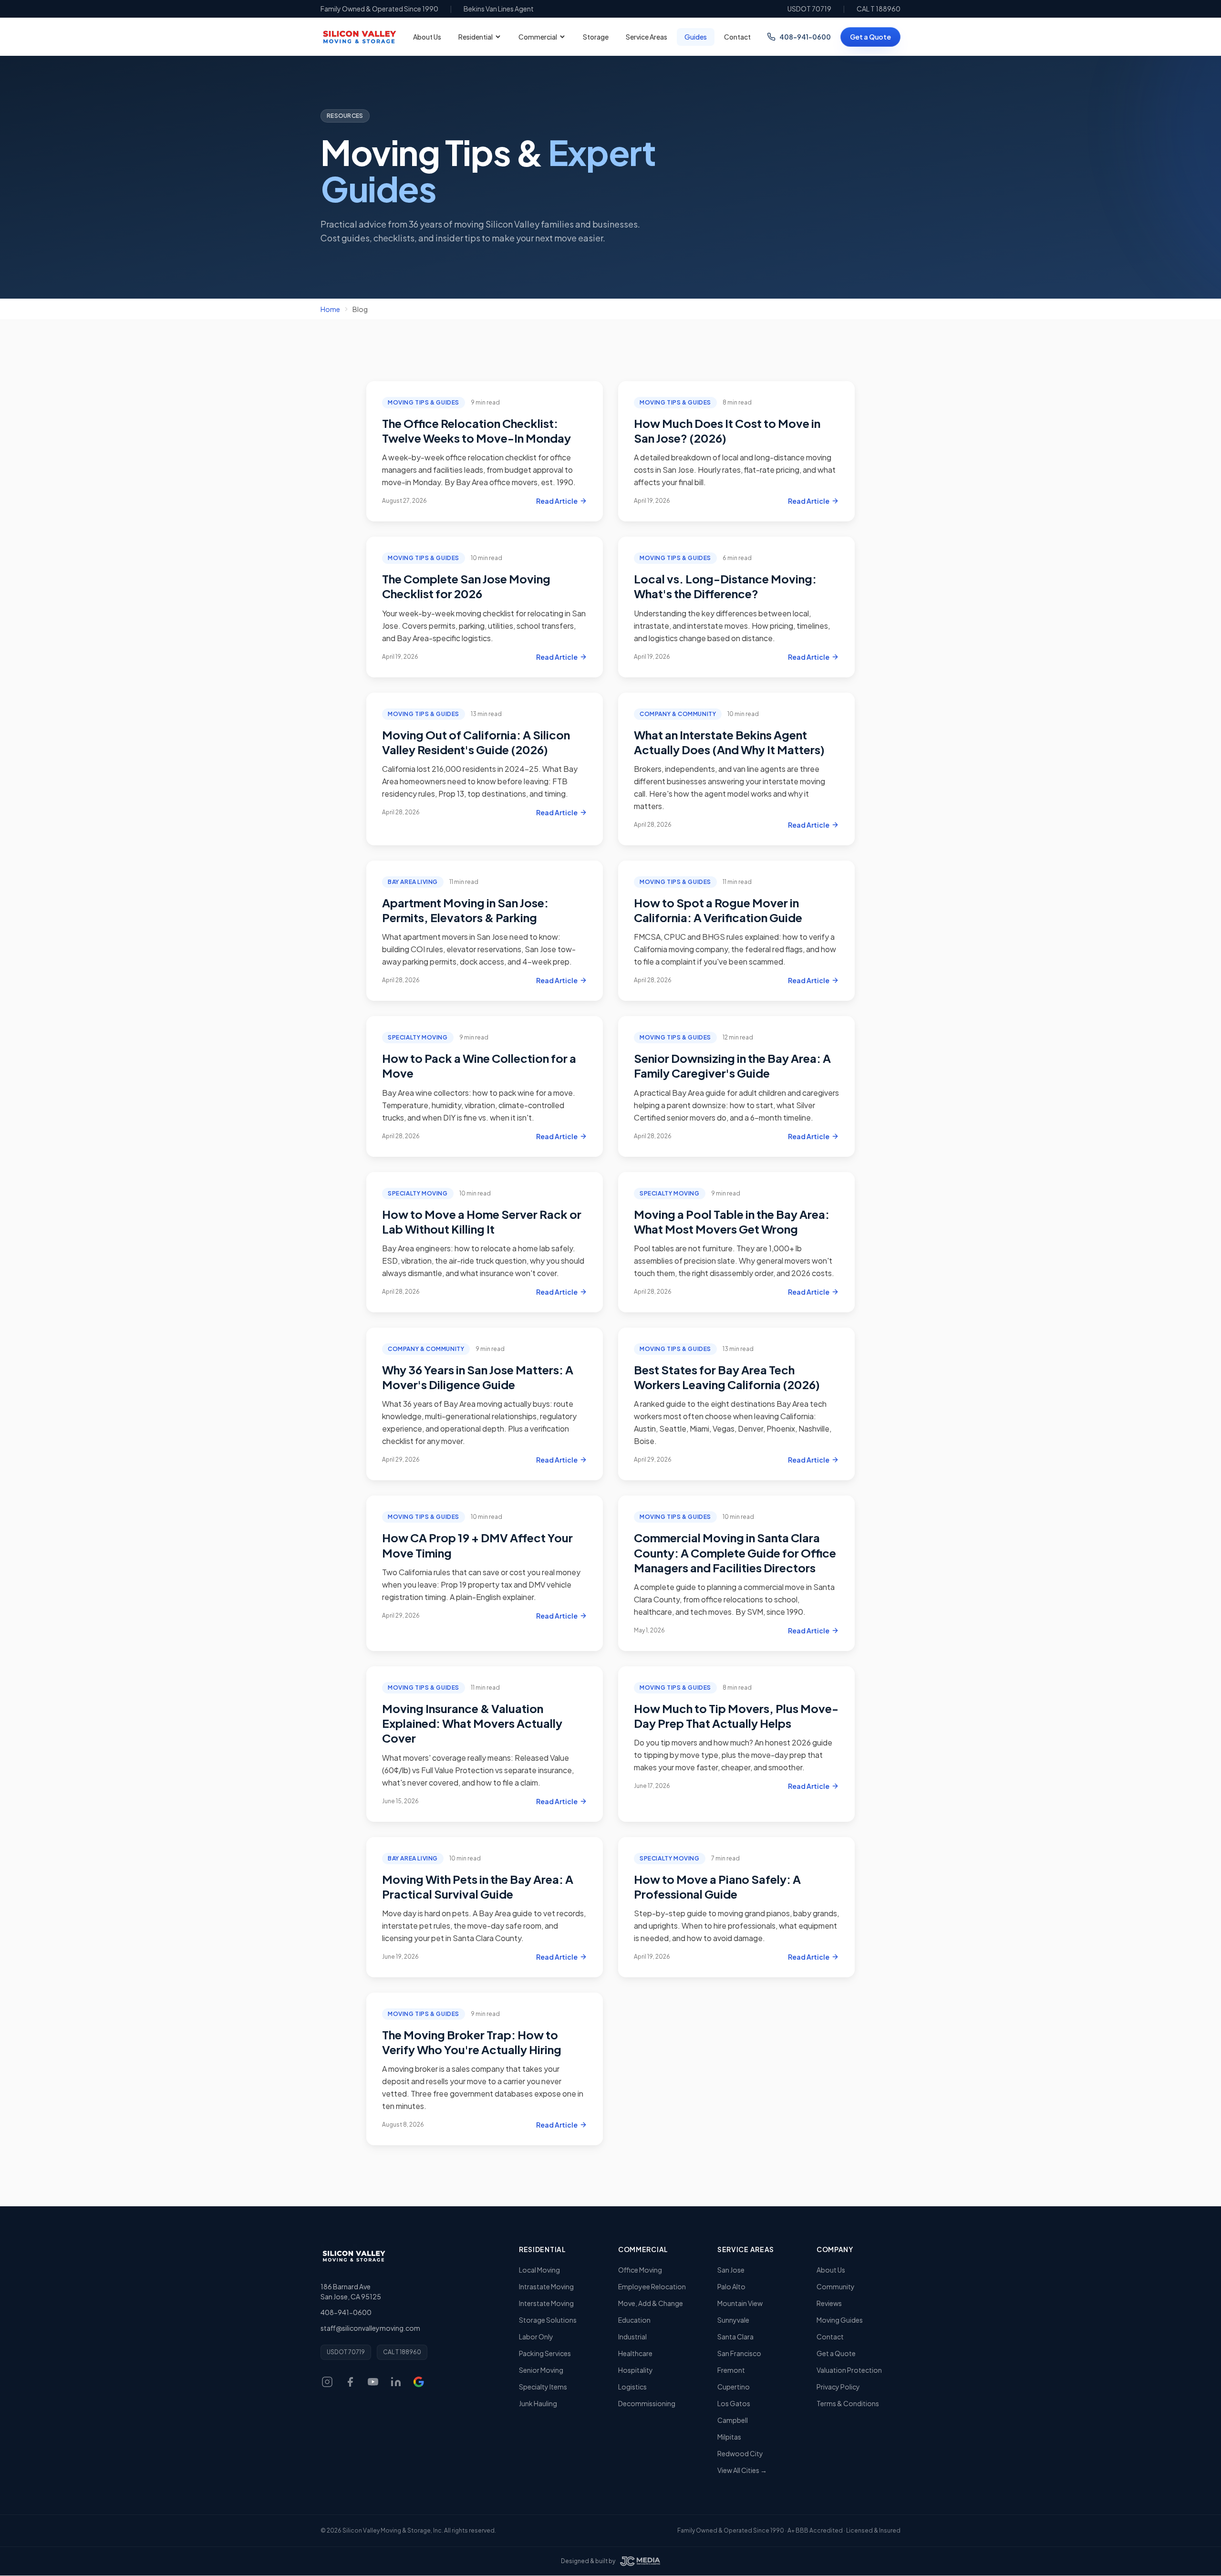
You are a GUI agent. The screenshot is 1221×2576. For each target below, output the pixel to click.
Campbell (733, 2420)
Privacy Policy (838, 2387)
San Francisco (739, 2353)
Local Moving (539, 2270)
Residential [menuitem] (476, 37)
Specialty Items (543, 2387)
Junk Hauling (538, 2403)
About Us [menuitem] (427, 37)
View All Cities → (742, 2470)
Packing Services (545, 2353)
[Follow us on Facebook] (350, 2382)
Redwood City (740, 2453)
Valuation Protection (849, 2370)
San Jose (731, 2270)
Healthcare (635, 2353)
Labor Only (536, 2337)
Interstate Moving (546, 2303)
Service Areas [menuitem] (647, 37)
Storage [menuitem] (596, 37)
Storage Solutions (548, 2320)
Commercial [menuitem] (538, 37)
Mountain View (740, 2303)
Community (836, 2286)
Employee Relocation (652, 2286)
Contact (830, 2337)
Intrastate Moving (546, 2286)
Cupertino (734, 2387)
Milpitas (729, 2437)
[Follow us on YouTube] (373, 2382)
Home (330, 309)
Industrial (632, 2337)
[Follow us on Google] (419, 2382)
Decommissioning (647, 2403)
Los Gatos (734, 2403)
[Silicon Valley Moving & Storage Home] (353, 2256)
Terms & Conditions (848, 2403)
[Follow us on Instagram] (327, 2382)
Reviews (829, 2303)
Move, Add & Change (651, 2303)
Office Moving (640, 2270)
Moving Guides (840, 2320)
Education (634, 2320)
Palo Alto (731, 2286)
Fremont (731, 2370)
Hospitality (636, 2370)
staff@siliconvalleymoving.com (370, 2328)
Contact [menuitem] (737, 37)
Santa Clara (735, 2337)
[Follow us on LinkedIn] (396, 2382)
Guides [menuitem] (696, 37)
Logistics (632, 2387)
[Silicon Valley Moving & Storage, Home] (359, 37)
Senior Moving (541, 2370)
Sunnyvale (733, 2320)
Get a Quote (870, 37)
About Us (831, 2270)
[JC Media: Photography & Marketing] (640, 2561)
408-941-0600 (805, 37)
